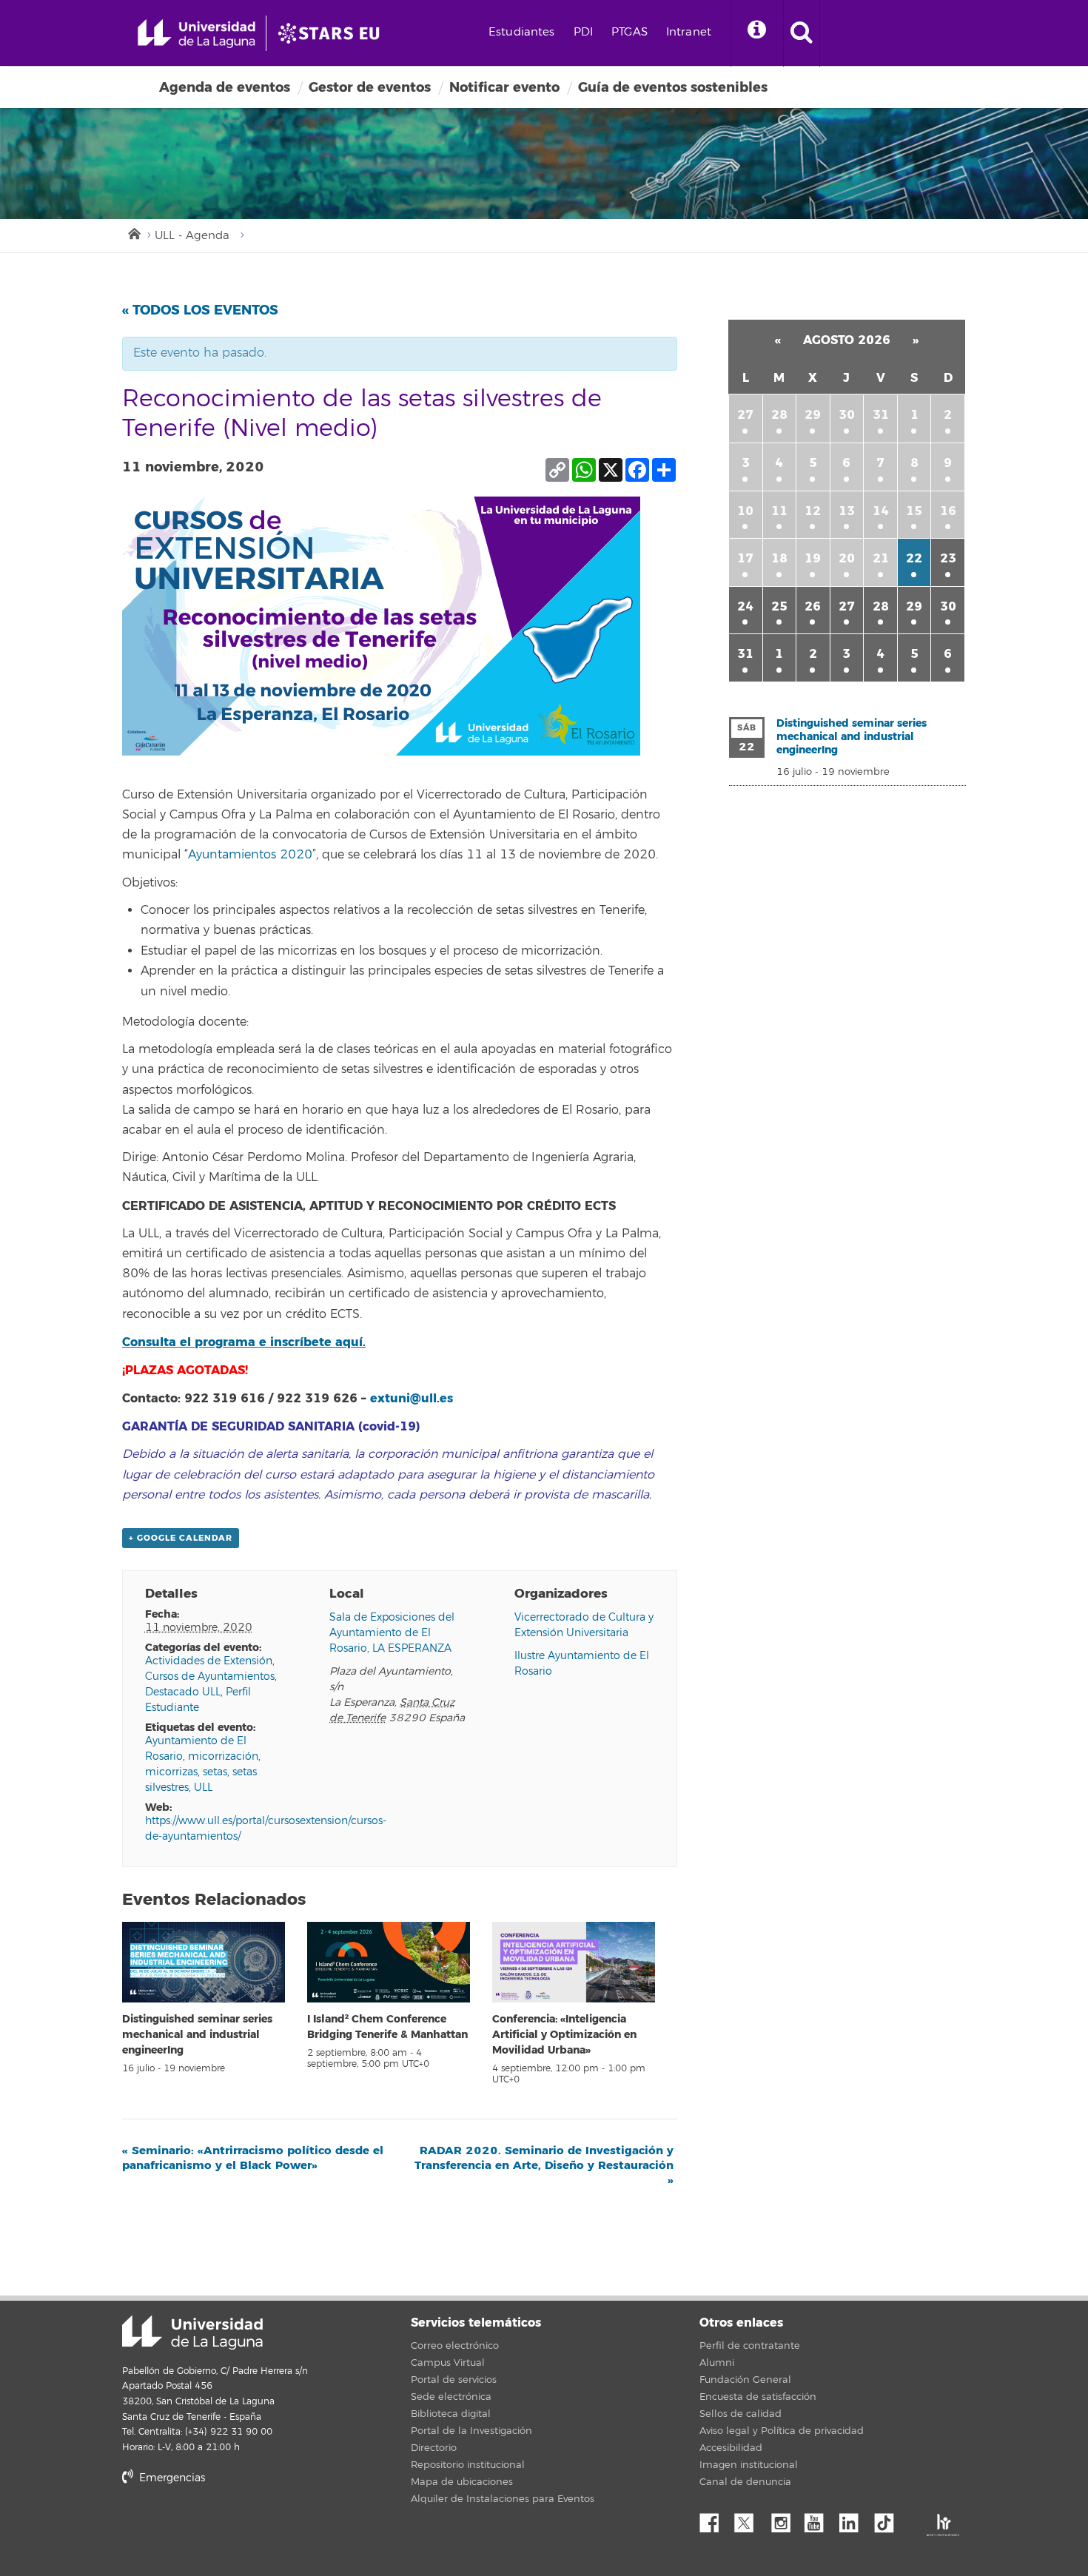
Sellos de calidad (741, 2414)
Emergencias (171, 2478)
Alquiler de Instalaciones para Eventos (503, 2499)
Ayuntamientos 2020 (250, 855)
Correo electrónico (455, 2346)
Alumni (717, 2363)
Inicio (133, 232)
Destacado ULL (183, 1692)
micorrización (223, 1756)
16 (948, 511)
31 (881, 415)
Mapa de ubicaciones (462, 2482)
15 (914, 511)
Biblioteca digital (451, 2414)
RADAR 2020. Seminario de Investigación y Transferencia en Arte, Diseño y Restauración (544, 2165)
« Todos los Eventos (200, 310)
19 (813, 558)
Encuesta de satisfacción (758, 2397)
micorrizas (171, 1772)
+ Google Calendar (181, 1538)
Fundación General (745, 2380)
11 (779, 511)
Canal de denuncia (745, 2482)
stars (233, 2528)
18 (779, 558)
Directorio (434, 2448)
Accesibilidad (731, 2448)
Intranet (689, 32)
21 (881, 558)
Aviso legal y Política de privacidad (782, 2431)
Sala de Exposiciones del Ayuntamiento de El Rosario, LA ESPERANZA (392, 1633)
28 (779, 415)
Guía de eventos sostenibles (673, 87)
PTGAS (629, 32)
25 (779, 606)
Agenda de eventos (225, 87)
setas (215, 1772)
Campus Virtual (448, 2363)
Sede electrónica (451, 2397)
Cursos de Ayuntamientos (210, 1677)
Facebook (715, 2519)
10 (745, 511)
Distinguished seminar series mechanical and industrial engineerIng (197, 2035)
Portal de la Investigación (471, 2431)
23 (948, 558)
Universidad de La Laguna (192, 2333)
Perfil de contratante (750, 2346)
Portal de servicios (454, 2380)
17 (745, 558)
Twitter (750, 2519)
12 (813, 511)
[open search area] (802, 33)
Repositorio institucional (468, 2465)
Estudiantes (522, 32)
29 (813, 415)
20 (847, 558)
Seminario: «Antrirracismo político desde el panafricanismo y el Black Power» (253, 2158)
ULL (203, 1788)
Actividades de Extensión (209, 1661)
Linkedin (854, 2519)
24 (745, 606)
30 (847, 415)
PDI (583, 32)
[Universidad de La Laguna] (333, 33)
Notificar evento (504, 87)
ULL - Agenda (192, 236)
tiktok (889, 2519)
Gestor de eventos (370, 87)
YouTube (819, 2519)
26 (813, 606)
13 (847, 511)
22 (914, 558)
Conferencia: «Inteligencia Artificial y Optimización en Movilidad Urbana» (564, 2035)
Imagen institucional (749, 2465)
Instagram (785, 2519)
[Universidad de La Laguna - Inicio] (202, 33)
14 (881, 511)
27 (745, 415)
